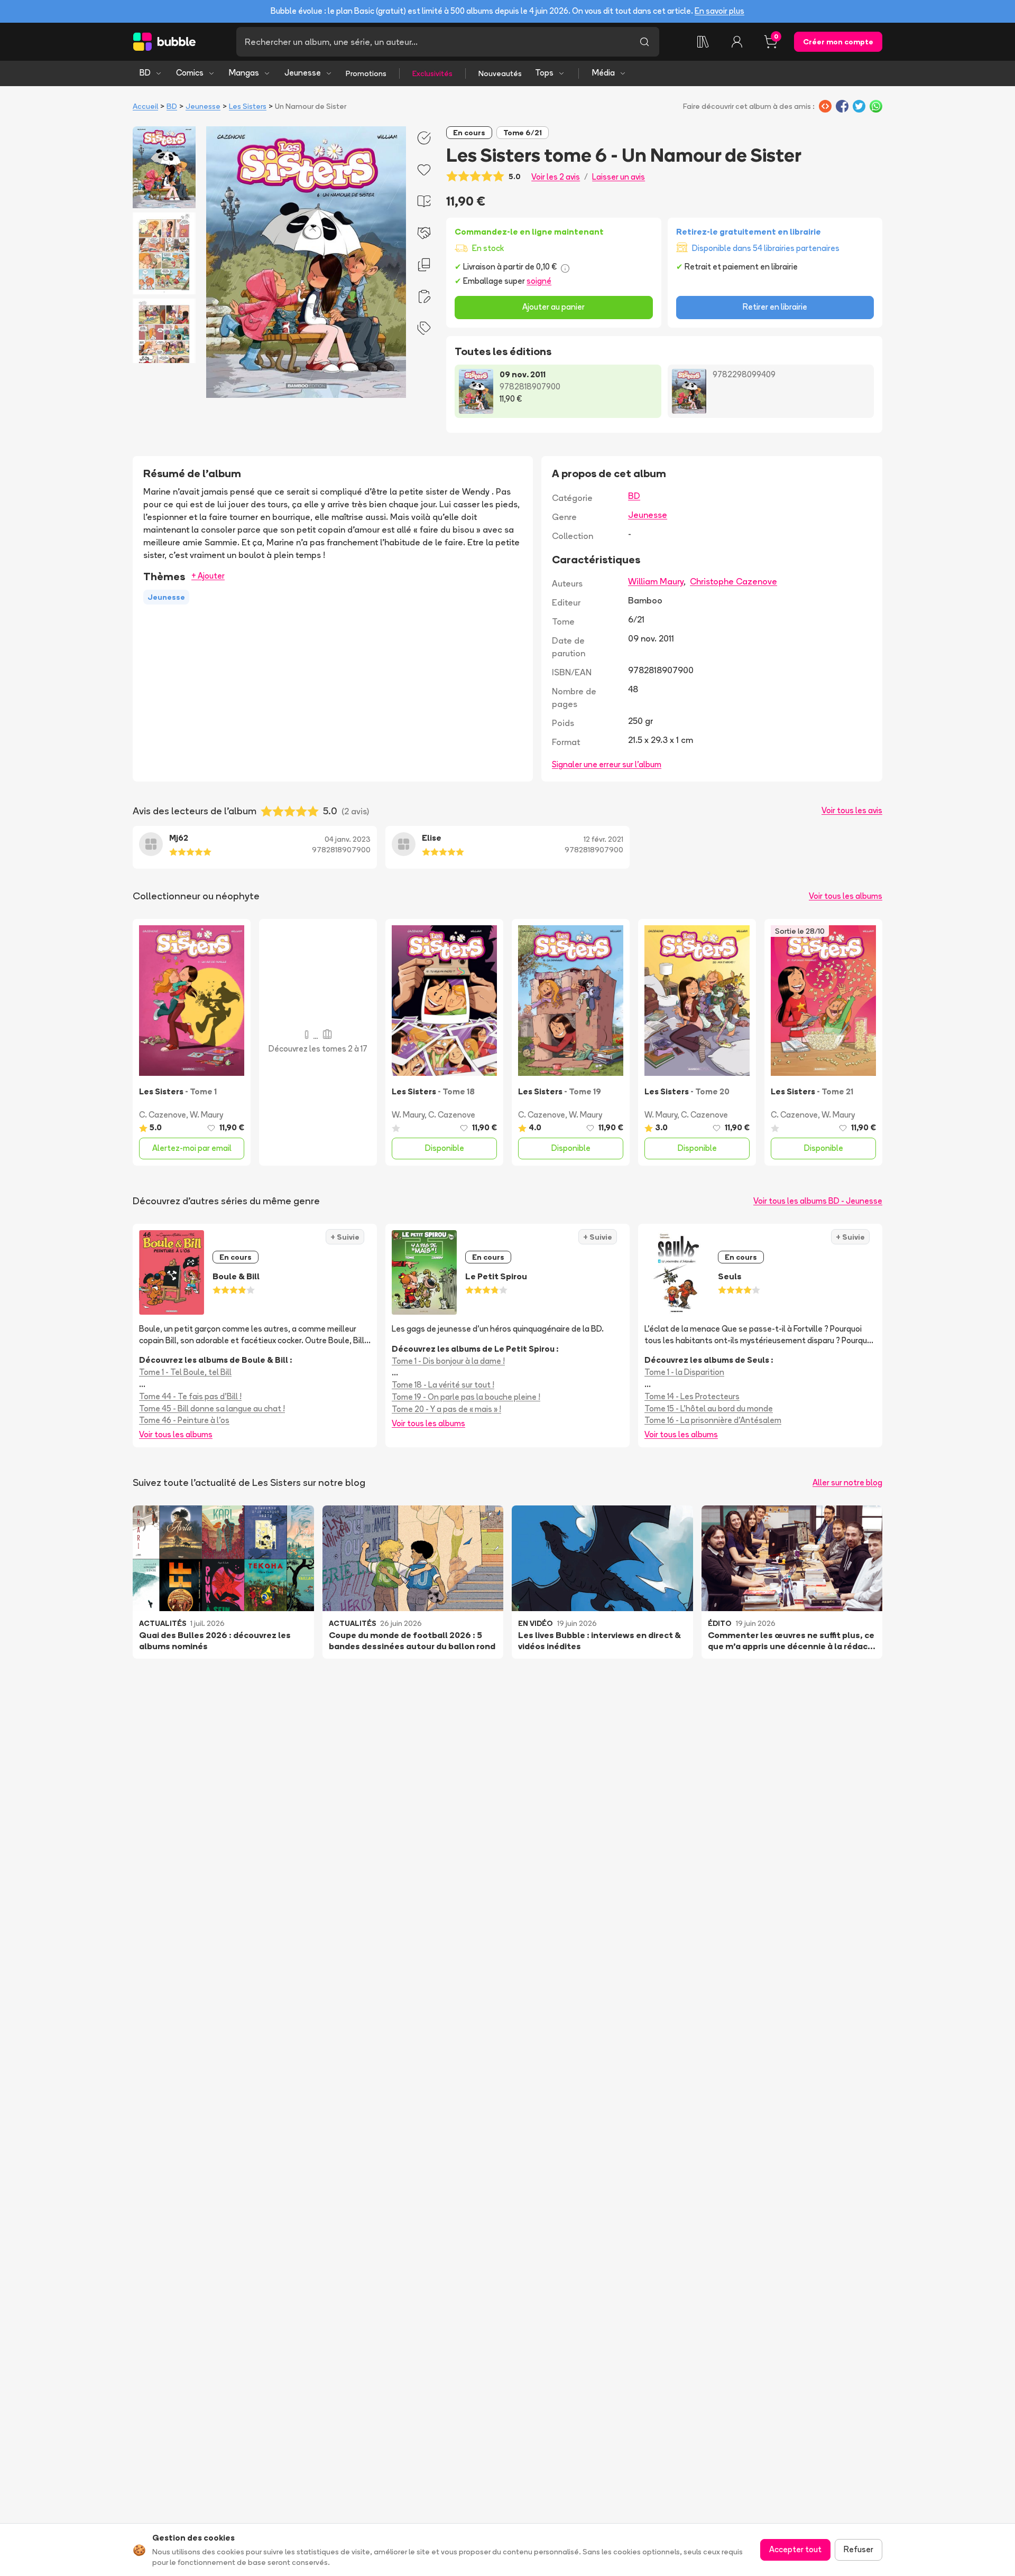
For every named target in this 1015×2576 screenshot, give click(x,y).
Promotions (366, 73)
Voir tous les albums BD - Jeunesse (818, 1201)
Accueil (145, 106)
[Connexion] (737, 42)
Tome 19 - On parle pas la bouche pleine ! (466, 1397)
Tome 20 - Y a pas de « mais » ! (446, 1409)
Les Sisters (248, 106)
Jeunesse (303, 73)
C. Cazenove (163, 1115)
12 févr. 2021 (603, 839)
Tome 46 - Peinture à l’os (184, 1420)
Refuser (859, 2549)
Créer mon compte (838, 42)
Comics (190, 73)
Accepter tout (795, 2549)
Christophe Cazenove (733, 581)
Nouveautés (500, 73)
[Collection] (703, 42)
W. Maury (206, 1115)
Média (603, 73)
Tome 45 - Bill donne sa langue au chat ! (212, 1408)
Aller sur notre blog (847, 1482)
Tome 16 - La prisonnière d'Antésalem (713, 1420)
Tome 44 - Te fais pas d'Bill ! (190, 1396)
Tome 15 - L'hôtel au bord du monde (709, 1408)
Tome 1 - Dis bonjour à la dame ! (448, 1361)
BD (145, 73)
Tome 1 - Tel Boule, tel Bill (185, 1372)
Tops (544, 73)
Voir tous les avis (852, 810)
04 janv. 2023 (348, 839)
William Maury (656, 581)
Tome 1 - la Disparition (684, 1372)
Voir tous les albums (846, 896)
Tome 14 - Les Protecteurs (692, 1396)
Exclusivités (432, 73)
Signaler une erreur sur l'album (607, 764)
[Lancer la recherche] (644, 42)
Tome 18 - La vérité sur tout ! (443, 1385)
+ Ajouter (208, 576)
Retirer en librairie (775, 307)
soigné (539, 281)
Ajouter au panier (553, 307)
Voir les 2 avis (556, 177)
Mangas (244, 73)
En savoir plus (719, 11)
